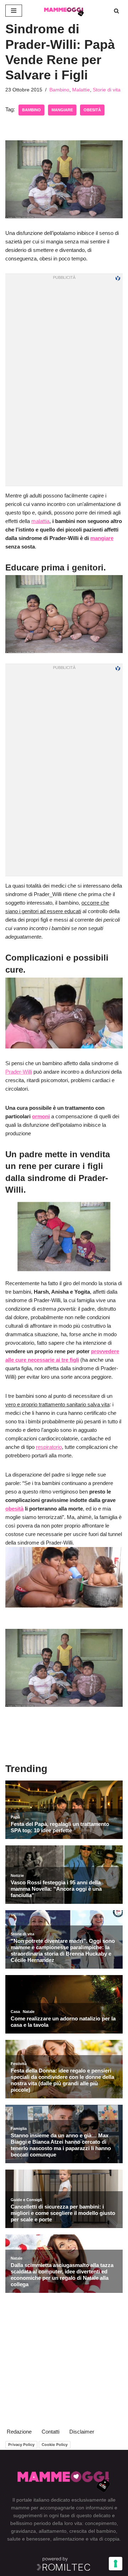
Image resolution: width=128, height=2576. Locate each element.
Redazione (19, 2432)
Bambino (59, 90)
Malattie (81, 90)
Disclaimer (82, 2432)
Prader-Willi (19, 1072)
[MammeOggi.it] (64, 11)
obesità (92, 110)
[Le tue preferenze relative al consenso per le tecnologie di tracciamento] (116, 2564)
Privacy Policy (21, 2445)
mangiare (62, 110)
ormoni (41, 1116)
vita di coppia (105, 2539)
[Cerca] (116, 11)
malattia (40, 521)
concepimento (101, 2523)
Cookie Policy (55, 2445)
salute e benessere (29, 2539)
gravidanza (23, 2531)
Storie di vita (107, 90)
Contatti (50, 2432)
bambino (31, 110)
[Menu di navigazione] (14, 11)
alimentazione (69, 2539)
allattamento (53, 2531)
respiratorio (49, 1447)
